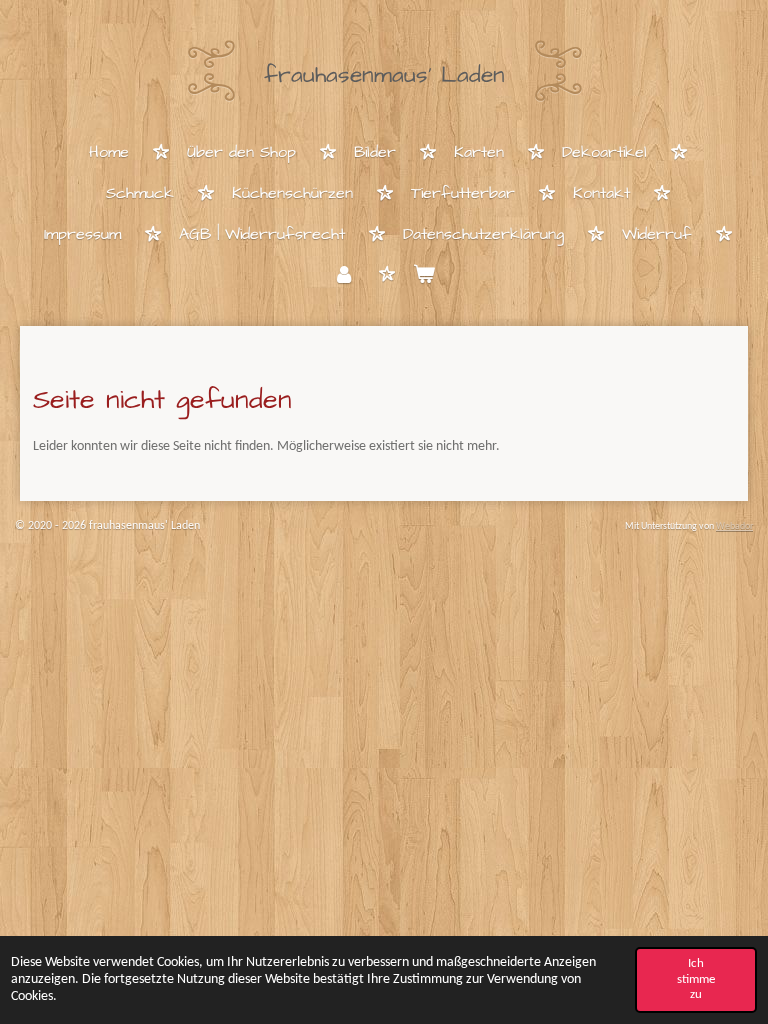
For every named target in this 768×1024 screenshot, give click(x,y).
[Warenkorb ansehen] (424, 275)
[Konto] (344, 275)
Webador (734, 526)
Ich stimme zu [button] (696, 979)
